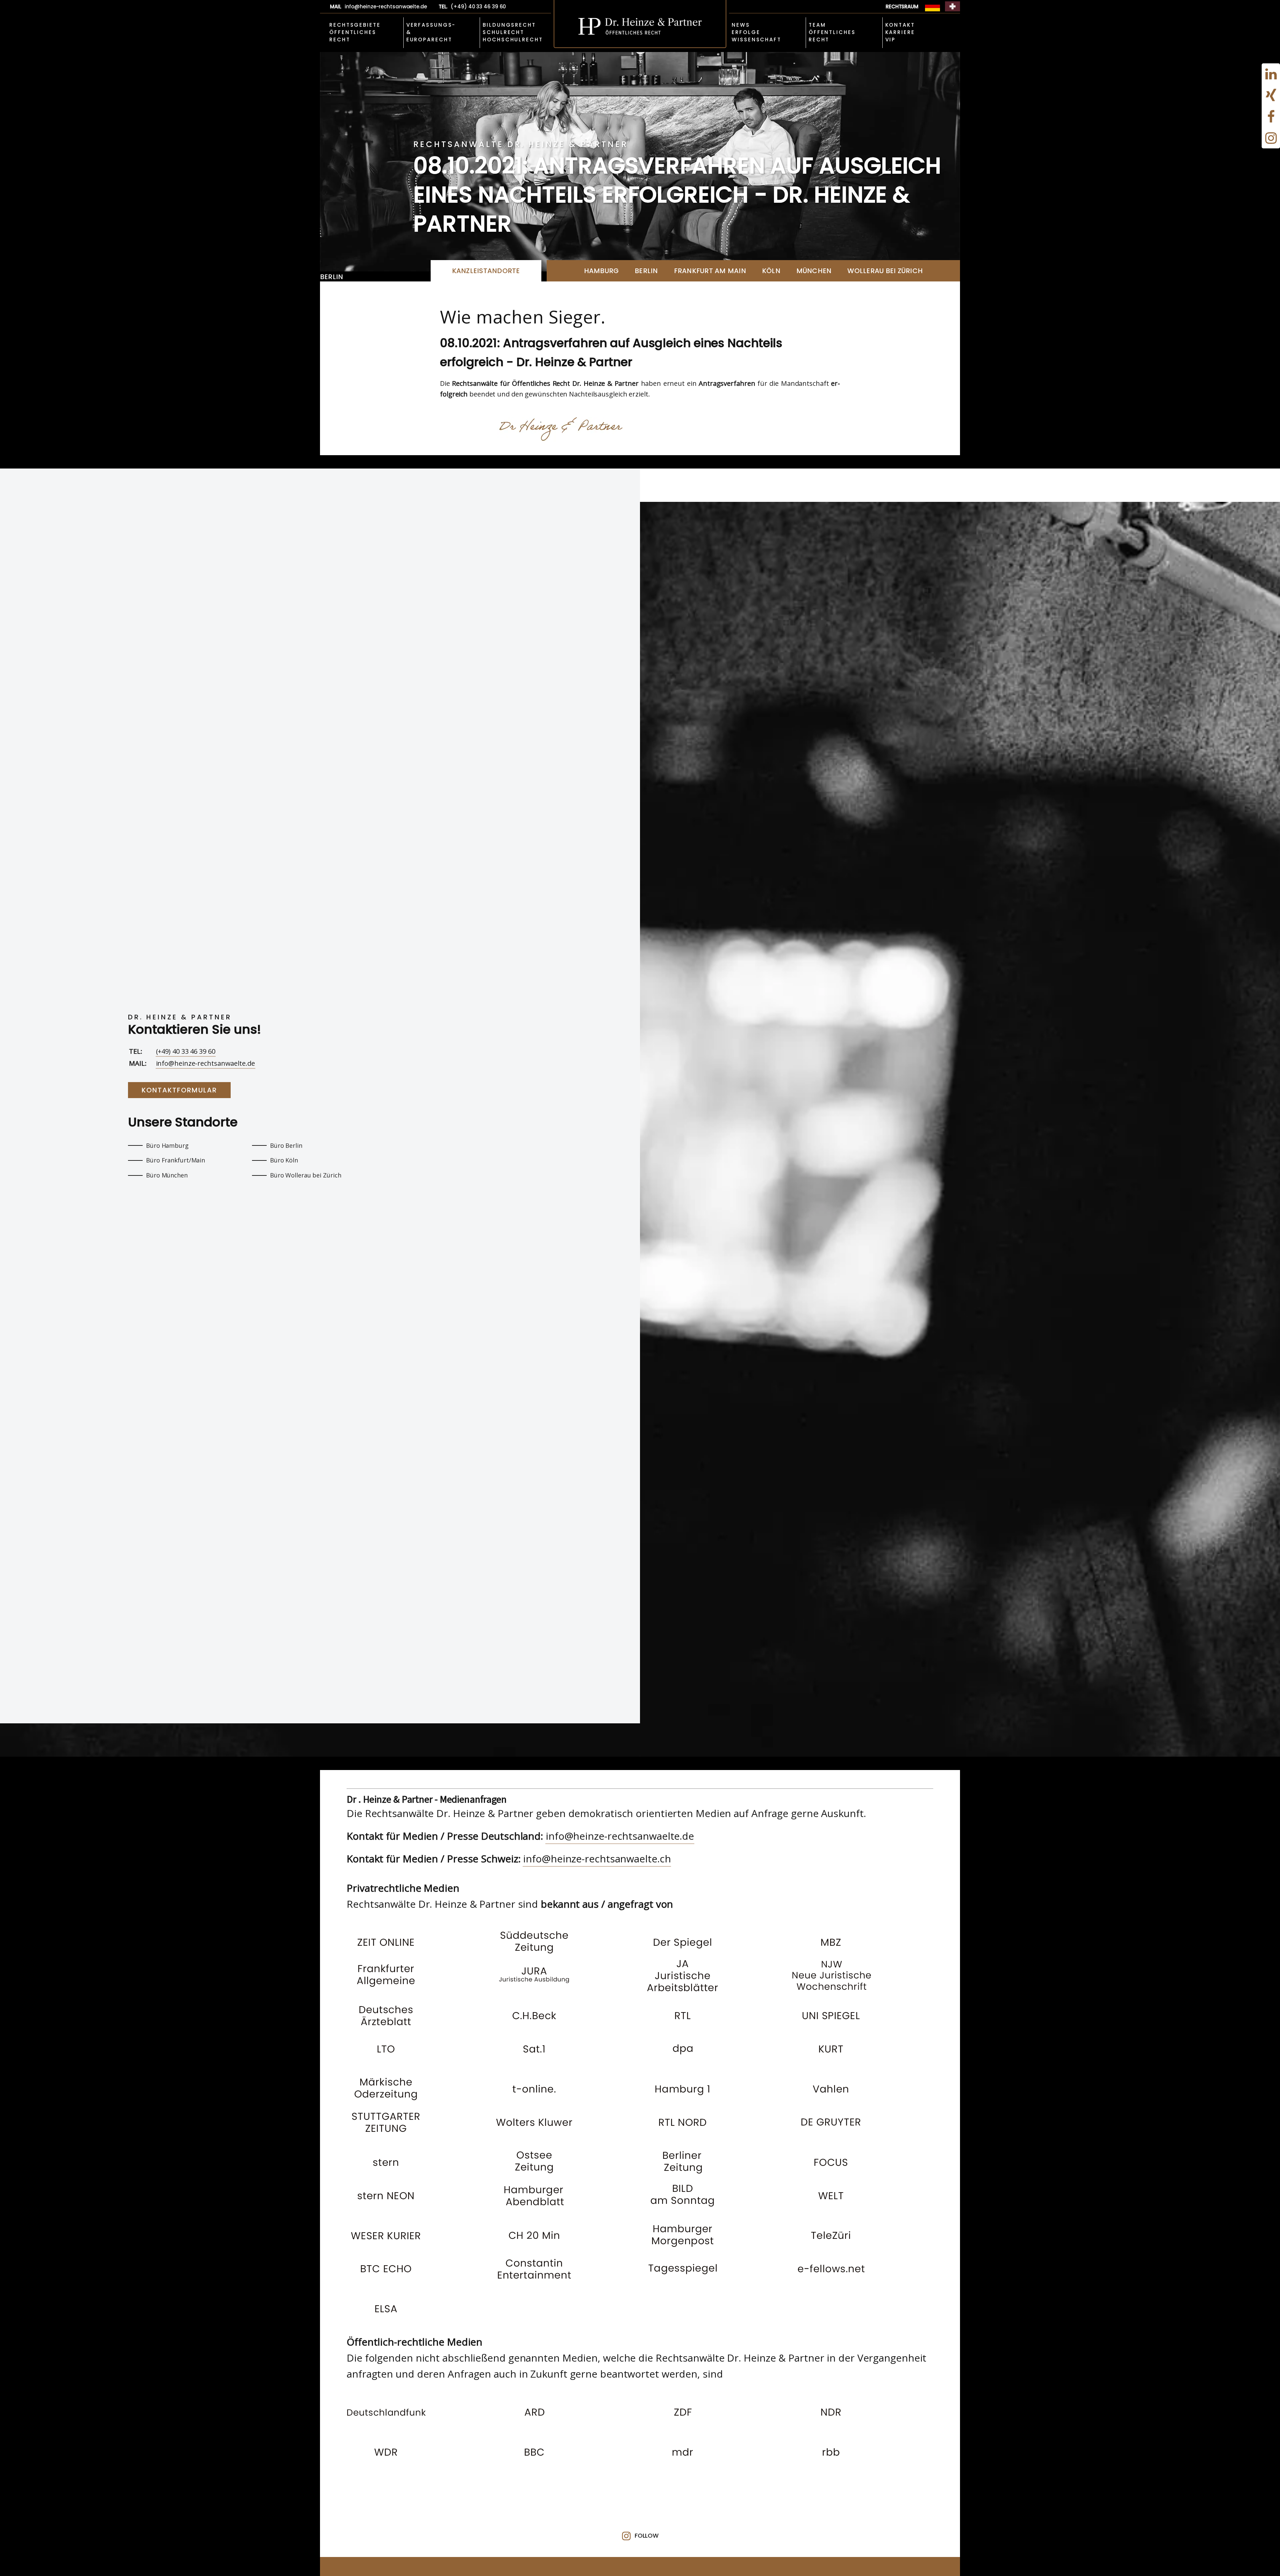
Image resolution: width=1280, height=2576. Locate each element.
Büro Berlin (286, 1145)
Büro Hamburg (167, 1145)
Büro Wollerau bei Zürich (306, 1175)
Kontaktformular (179, 1090)
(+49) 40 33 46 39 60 (186, 1051)
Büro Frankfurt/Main (175, 1160)
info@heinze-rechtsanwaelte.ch (597, 1859)
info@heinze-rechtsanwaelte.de (205, 1063)
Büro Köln (284, 1160)
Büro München (167, 1175)
